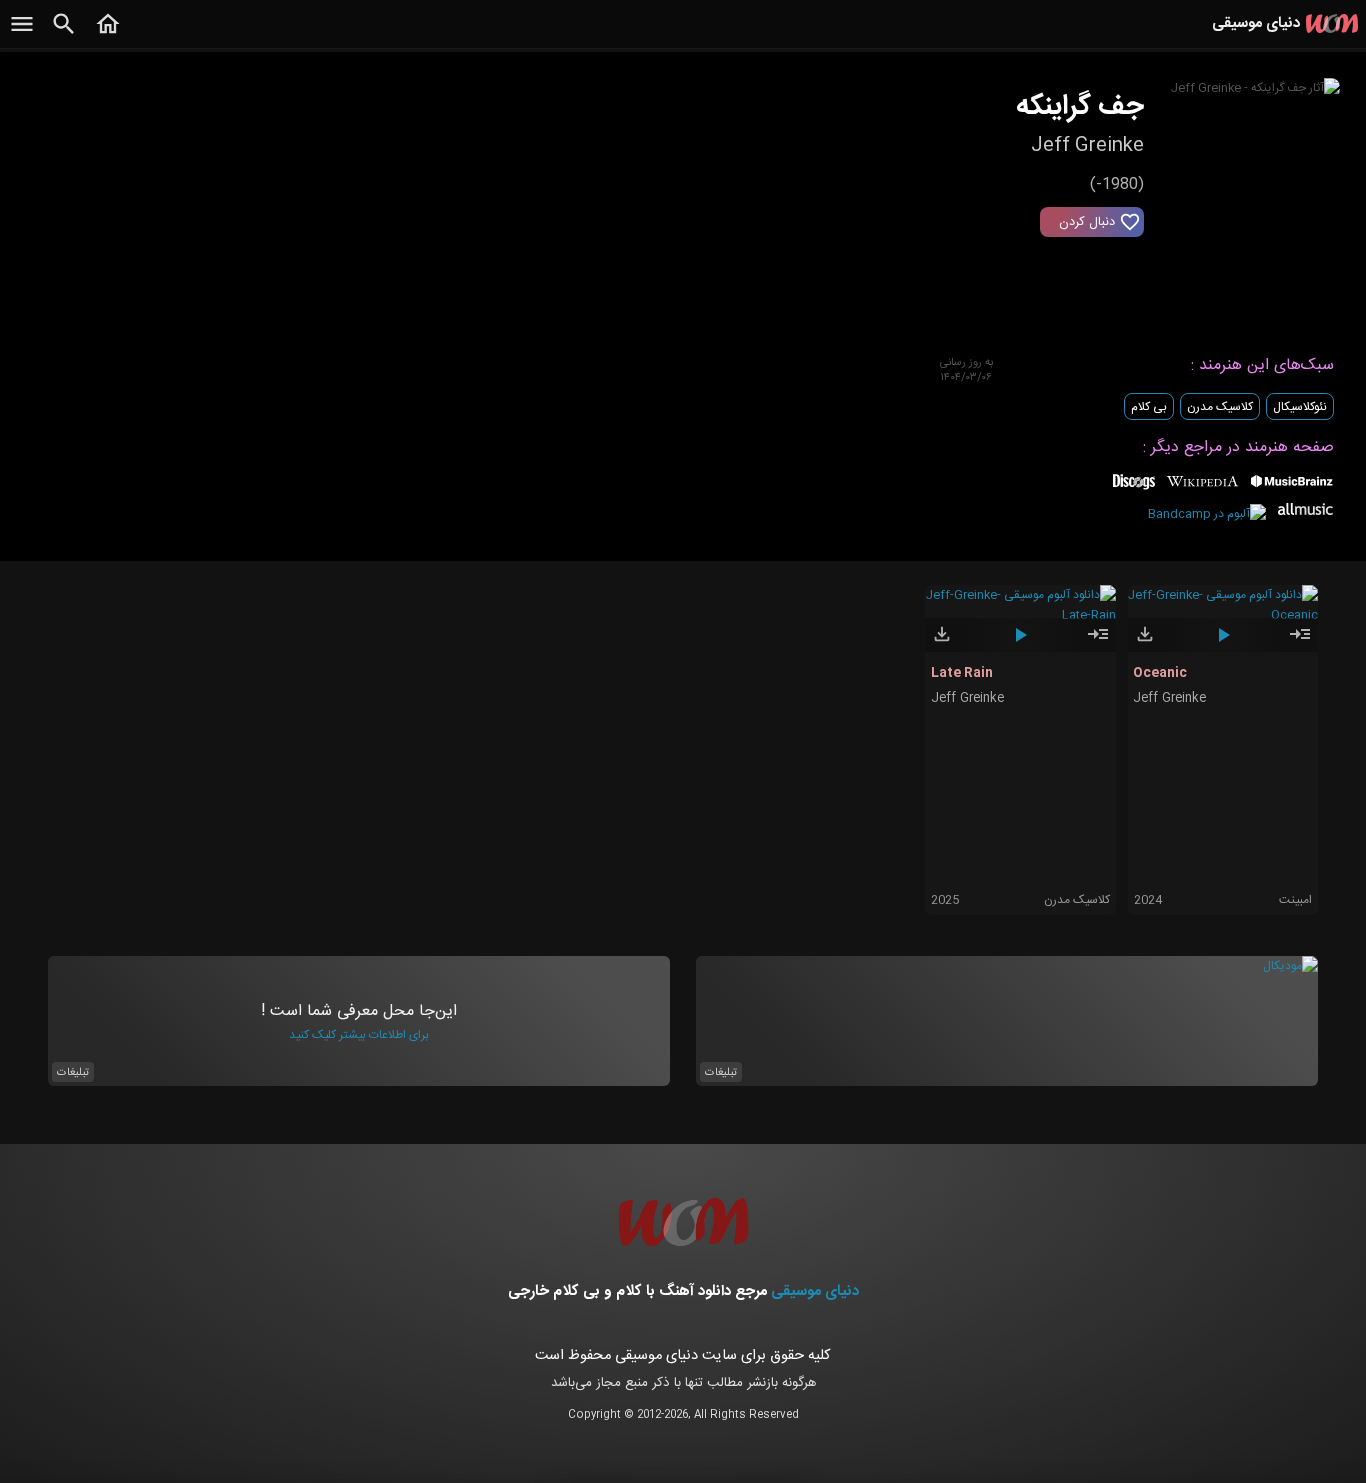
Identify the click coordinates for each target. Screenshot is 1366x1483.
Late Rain (962, 673)
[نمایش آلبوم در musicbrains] (1292, 485)
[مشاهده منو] (22, 35)
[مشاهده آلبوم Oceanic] (1300, 643)
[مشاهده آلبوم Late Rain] (1098, 643)
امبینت (1295, 900)
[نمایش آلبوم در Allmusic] (1305, 512)
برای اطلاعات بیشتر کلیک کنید (359, 1035)
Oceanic (1160, 673)
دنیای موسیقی (815, 1291)
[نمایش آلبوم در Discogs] (1134, 489)
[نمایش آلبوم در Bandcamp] (1207, 514)
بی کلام (1149, 407)
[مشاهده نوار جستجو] (64, 35)
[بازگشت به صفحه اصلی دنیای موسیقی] (108, 35)
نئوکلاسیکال (1300, 407)
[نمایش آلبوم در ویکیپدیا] (1202, 489)
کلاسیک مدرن (1220, 407)
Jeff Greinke (967, 698)
